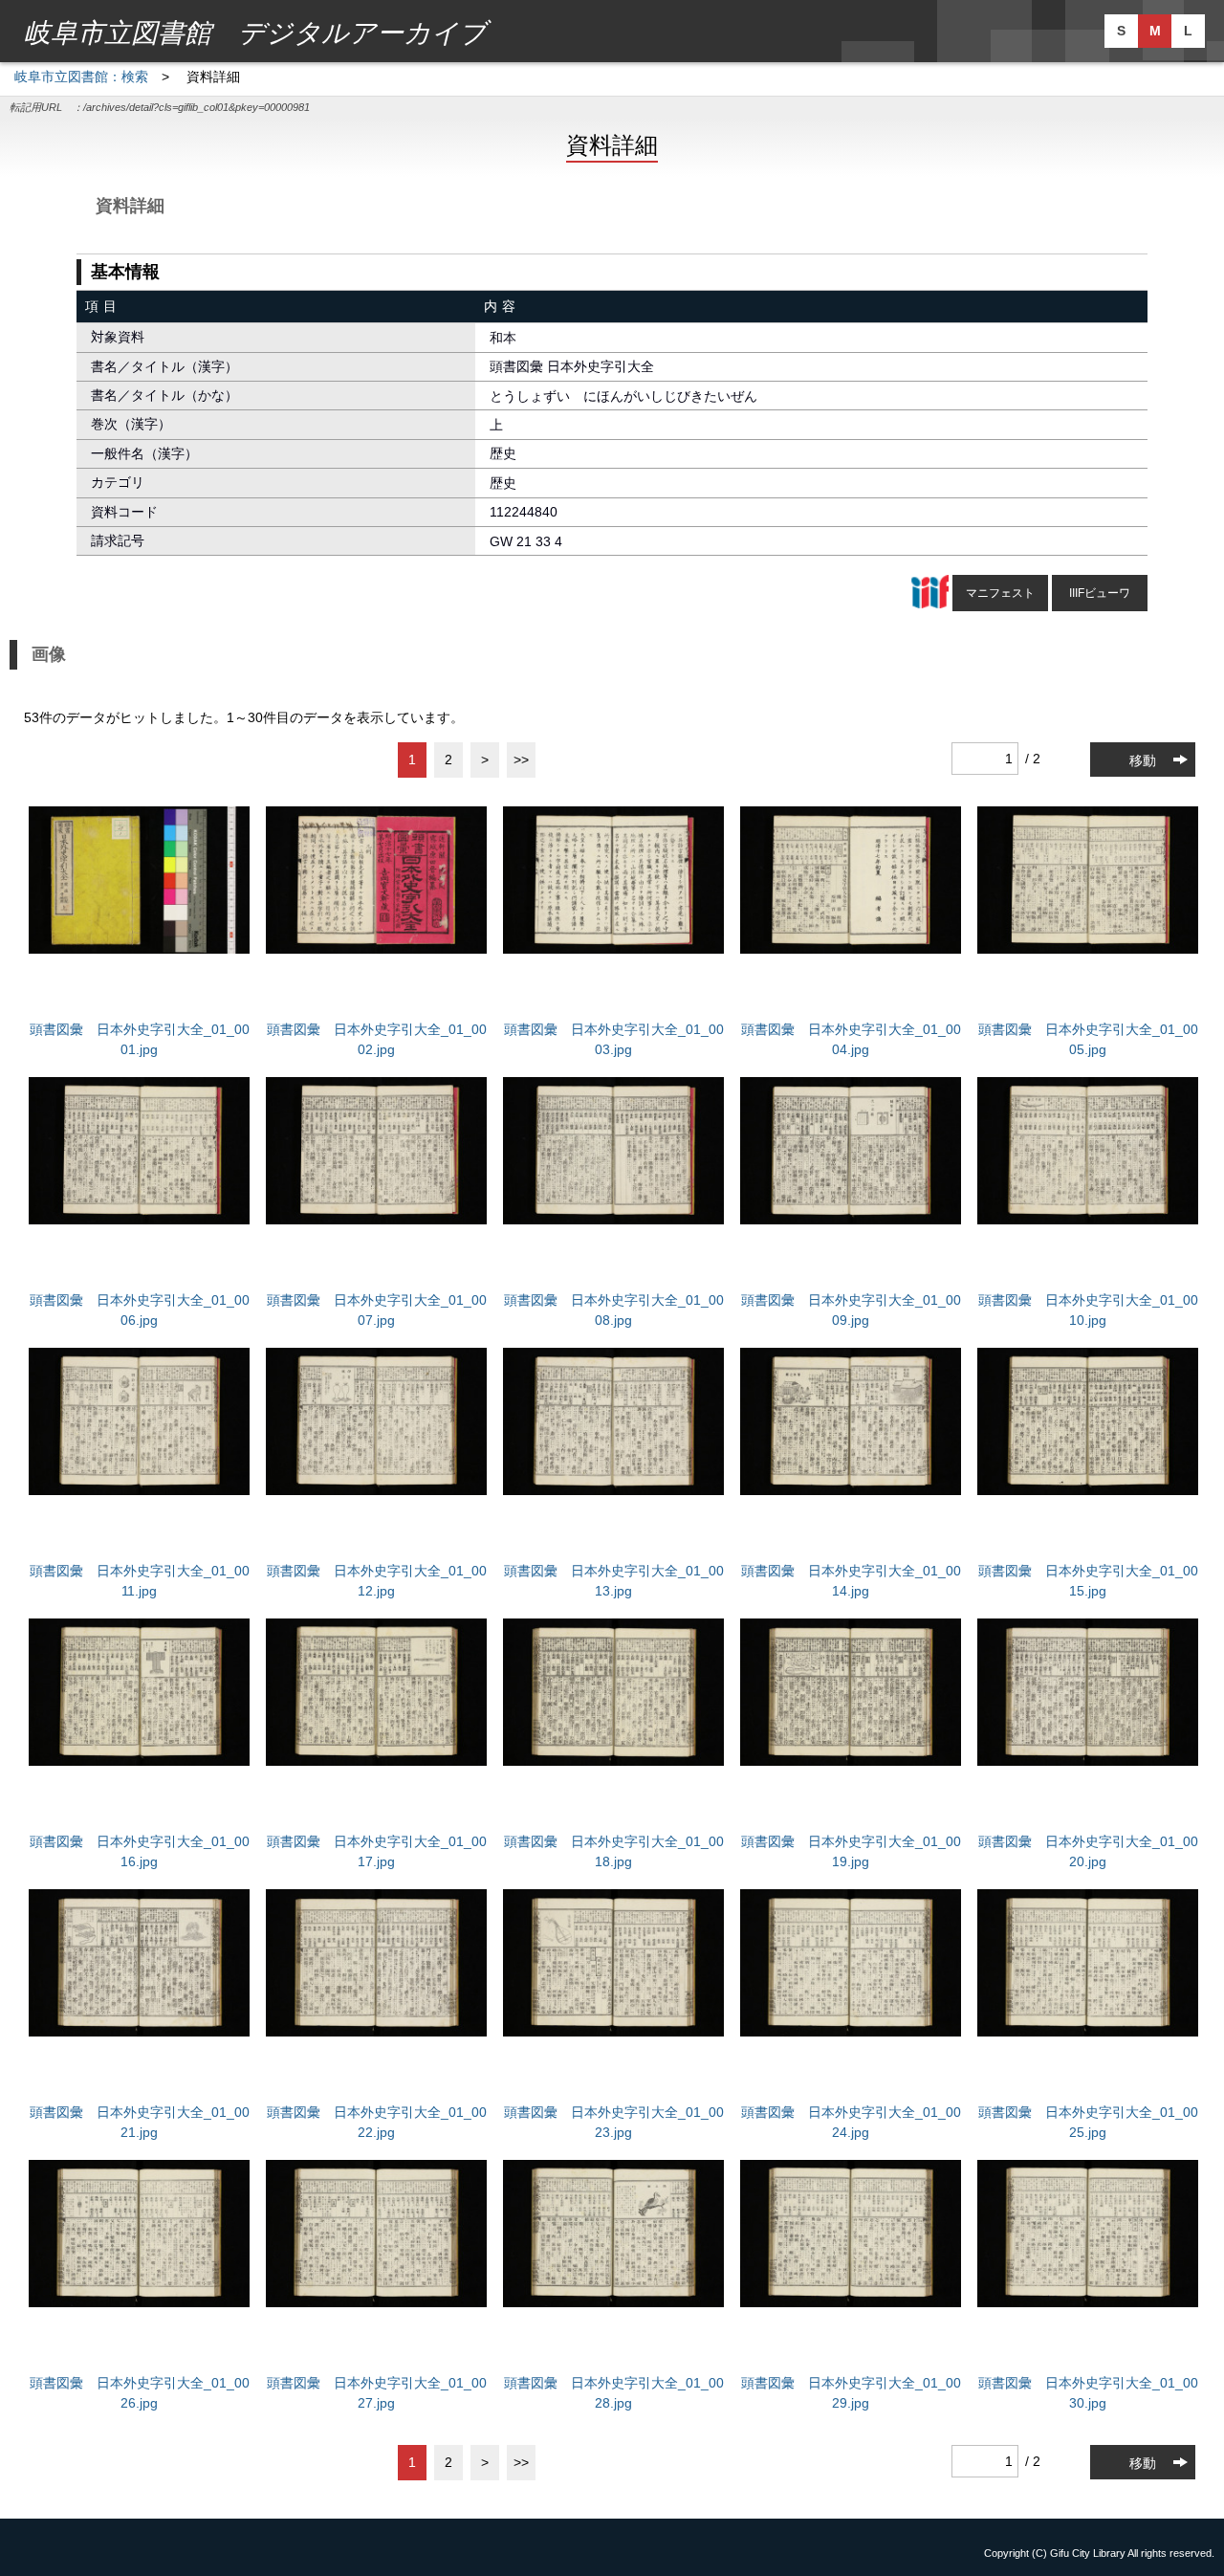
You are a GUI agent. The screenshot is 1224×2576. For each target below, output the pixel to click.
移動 (1143, 760)
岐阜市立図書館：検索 (81, 77)
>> (521, 760)
